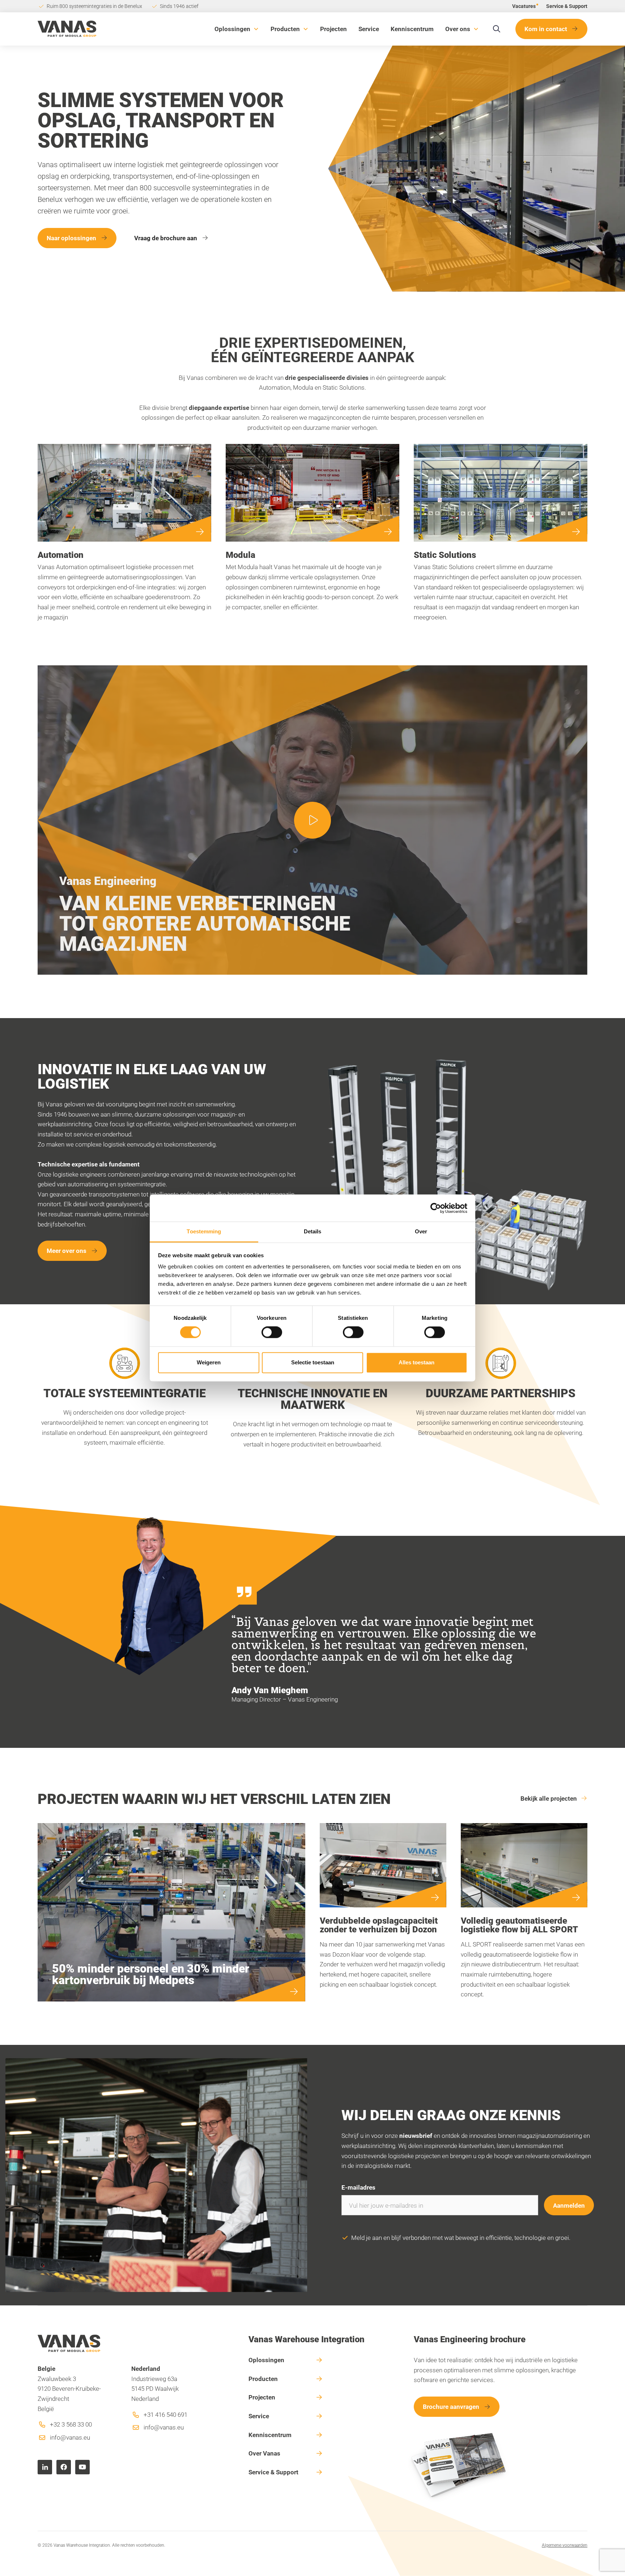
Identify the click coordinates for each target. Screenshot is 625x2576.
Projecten (333, 29)
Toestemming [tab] (204, 1231)
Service (369, 29)
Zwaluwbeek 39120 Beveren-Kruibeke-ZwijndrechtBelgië (69, 2389)
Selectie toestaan (313, 1362)
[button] (237, 29)
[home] (67, 29)
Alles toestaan (416, 1362)
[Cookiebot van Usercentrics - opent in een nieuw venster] (436, 1208)
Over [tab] (421, 1231)
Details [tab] (313, 1231)
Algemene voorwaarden (565, 2545)
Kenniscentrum (412, 29)
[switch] (272, 1333)
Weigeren (209, 1362)
